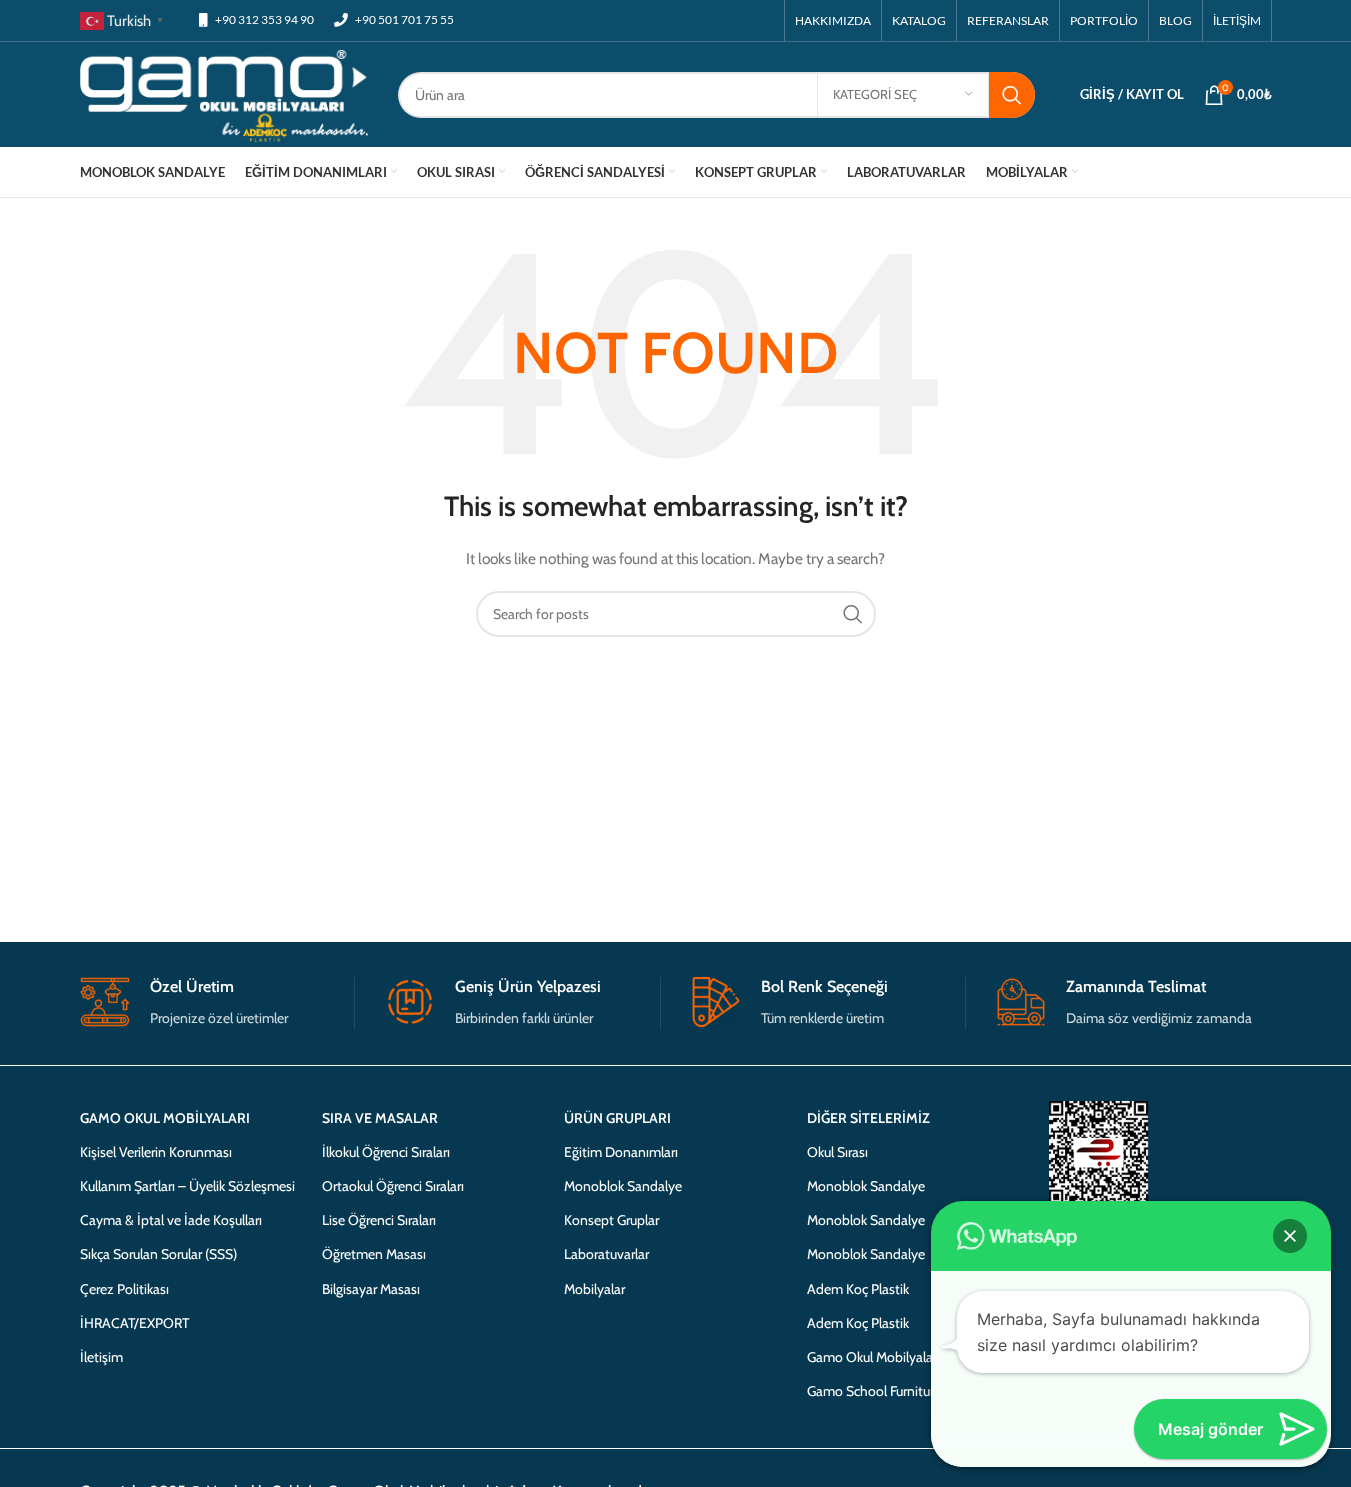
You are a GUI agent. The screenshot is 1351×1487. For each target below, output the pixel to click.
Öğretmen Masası (374, 1254)
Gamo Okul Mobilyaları (873, 1357)
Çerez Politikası (124, 1289)
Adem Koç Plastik (858, 1289)
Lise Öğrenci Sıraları (379, 1220)
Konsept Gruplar (611, 1220)
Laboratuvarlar (606, 1254)
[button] (1290, 1236)
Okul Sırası (837, 1152)
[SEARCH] (1012, 95)
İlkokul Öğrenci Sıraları (386, 1152)
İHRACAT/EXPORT (134, 1323)
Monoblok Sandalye (623, 1186)
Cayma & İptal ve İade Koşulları (171, 1220)
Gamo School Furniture (874, 1391)
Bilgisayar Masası (371, 1289)
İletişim (101, 1357)
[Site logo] (224, 93)
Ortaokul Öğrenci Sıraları (393, 1186)
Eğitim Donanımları (621, 1152)
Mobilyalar (594, 1289)
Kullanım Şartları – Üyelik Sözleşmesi (187, 1186)
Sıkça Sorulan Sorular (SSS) (158, 1254)
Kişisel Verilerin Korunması (156, 1152)
